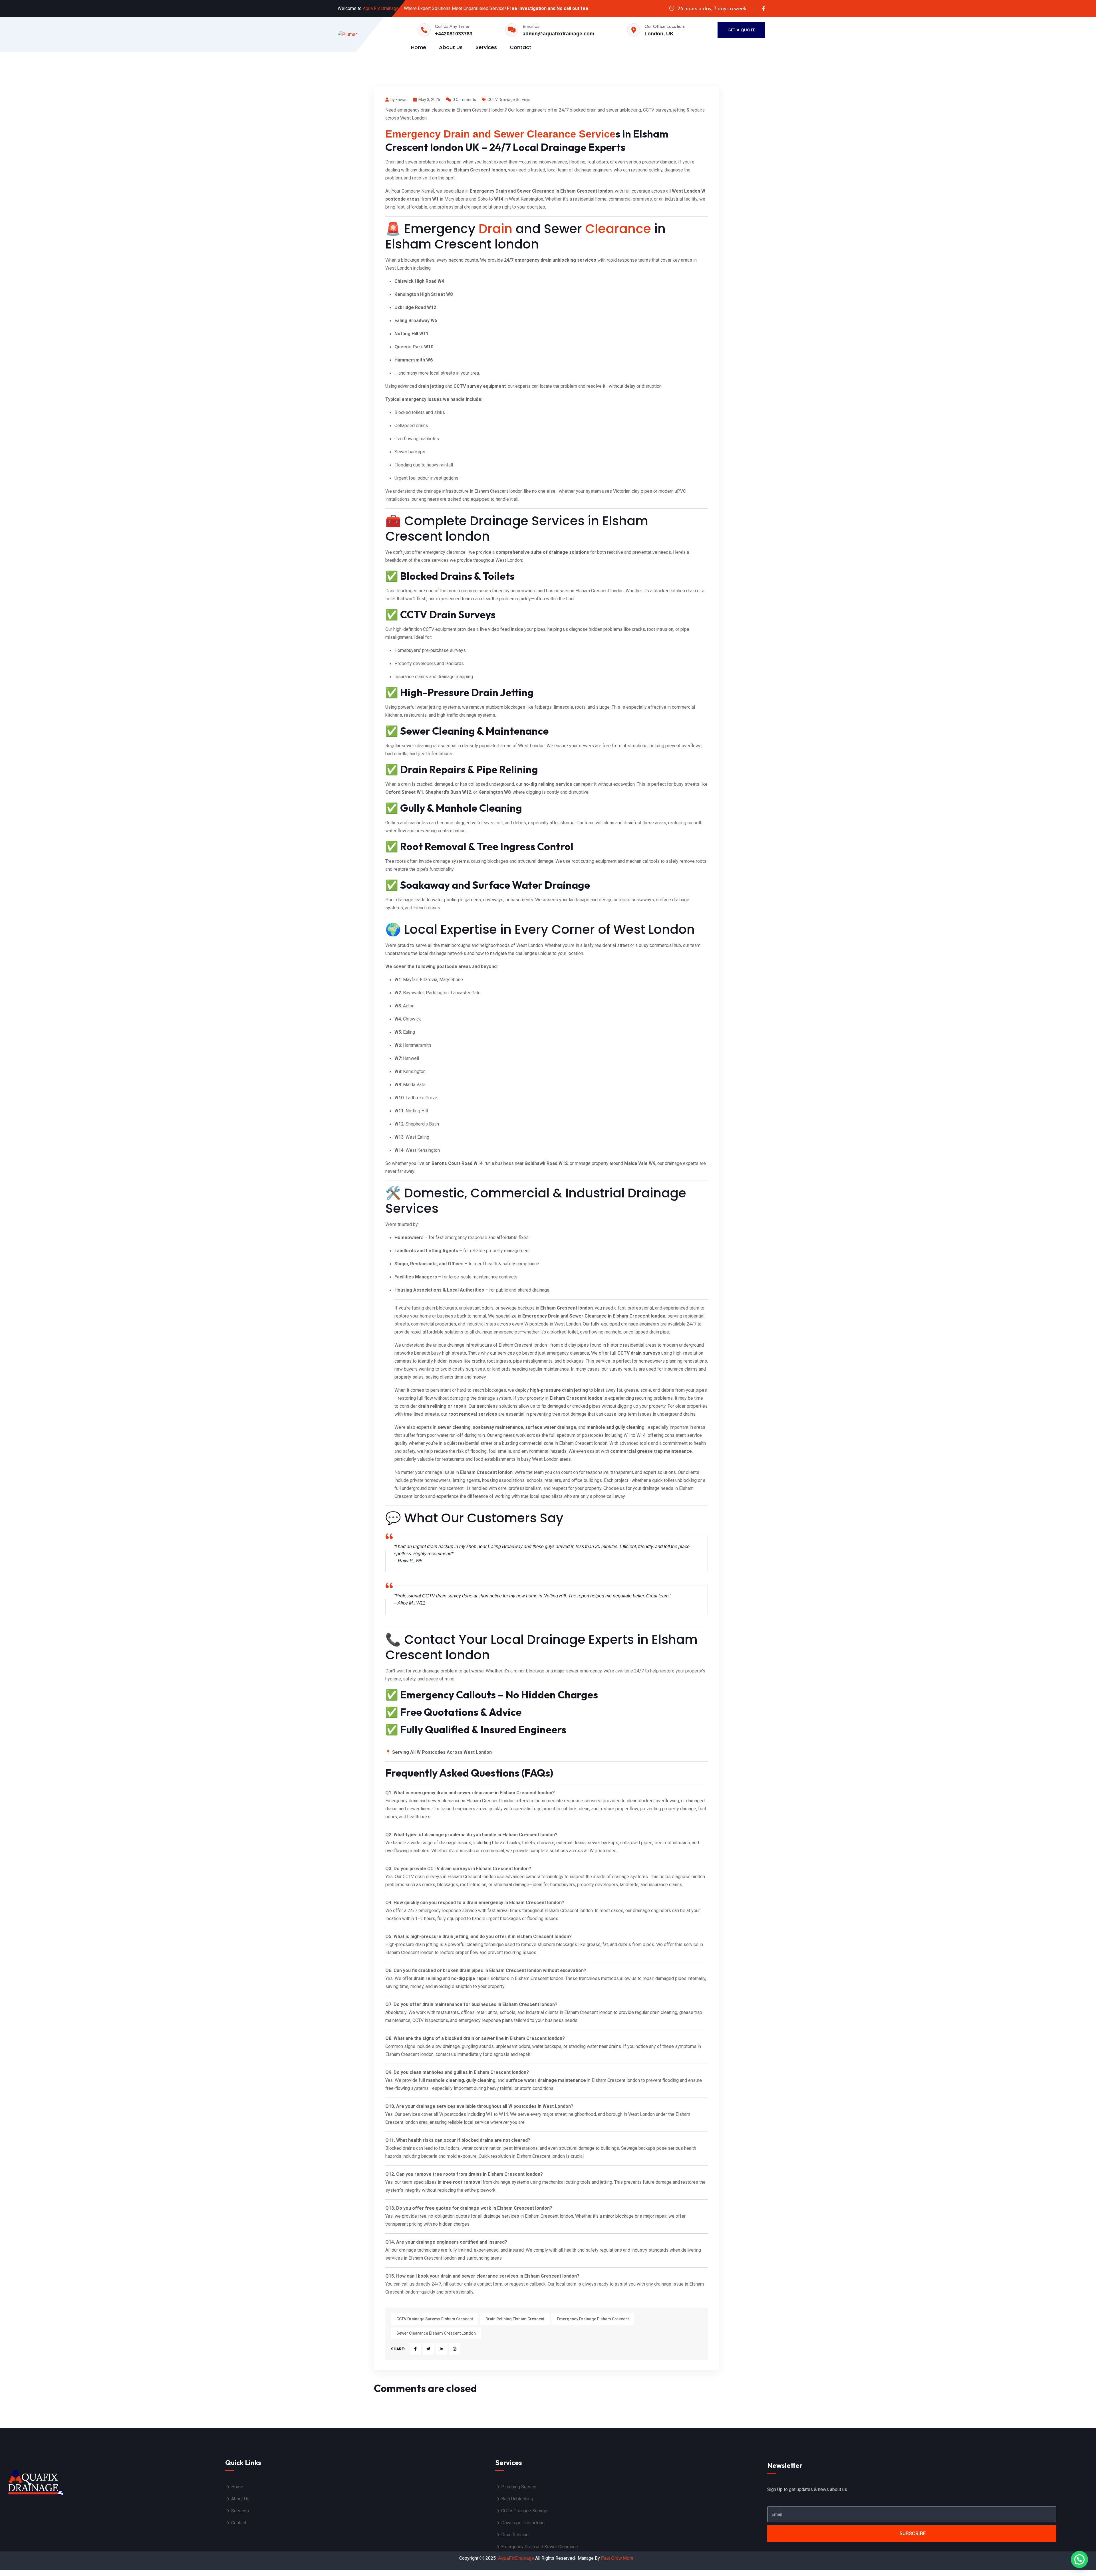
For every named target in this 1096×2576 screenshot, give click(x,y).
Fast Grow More (618, 2558)
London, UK (659, 34)
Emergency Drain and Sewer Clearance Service (500, 134)
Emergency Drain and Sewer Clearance (540, 2547)
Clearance (618, 229)
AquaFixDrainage (516, 2558)
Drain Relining (515, 2535)
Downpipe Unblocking (523, 2523)
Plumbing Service (519, 2487)
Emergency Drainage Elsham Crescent (593, 2319)
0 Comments (464, 100)
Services (486, 47)
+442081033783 (454, 34)
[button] (1079, 2559)
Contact (521, 47)
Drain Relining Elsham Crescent (515, 2319)
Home (419, 47)
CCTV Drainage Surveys (509, 100)
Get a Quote (741, 30)
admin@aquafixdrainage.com (558, 34)
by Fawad (399, 100)
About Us (451, 47)
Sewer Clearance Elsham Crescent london (436, 2333)
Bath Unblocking (517, 2499)
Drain (495, 229)
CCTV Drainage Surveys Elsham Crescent (435, 2319)
